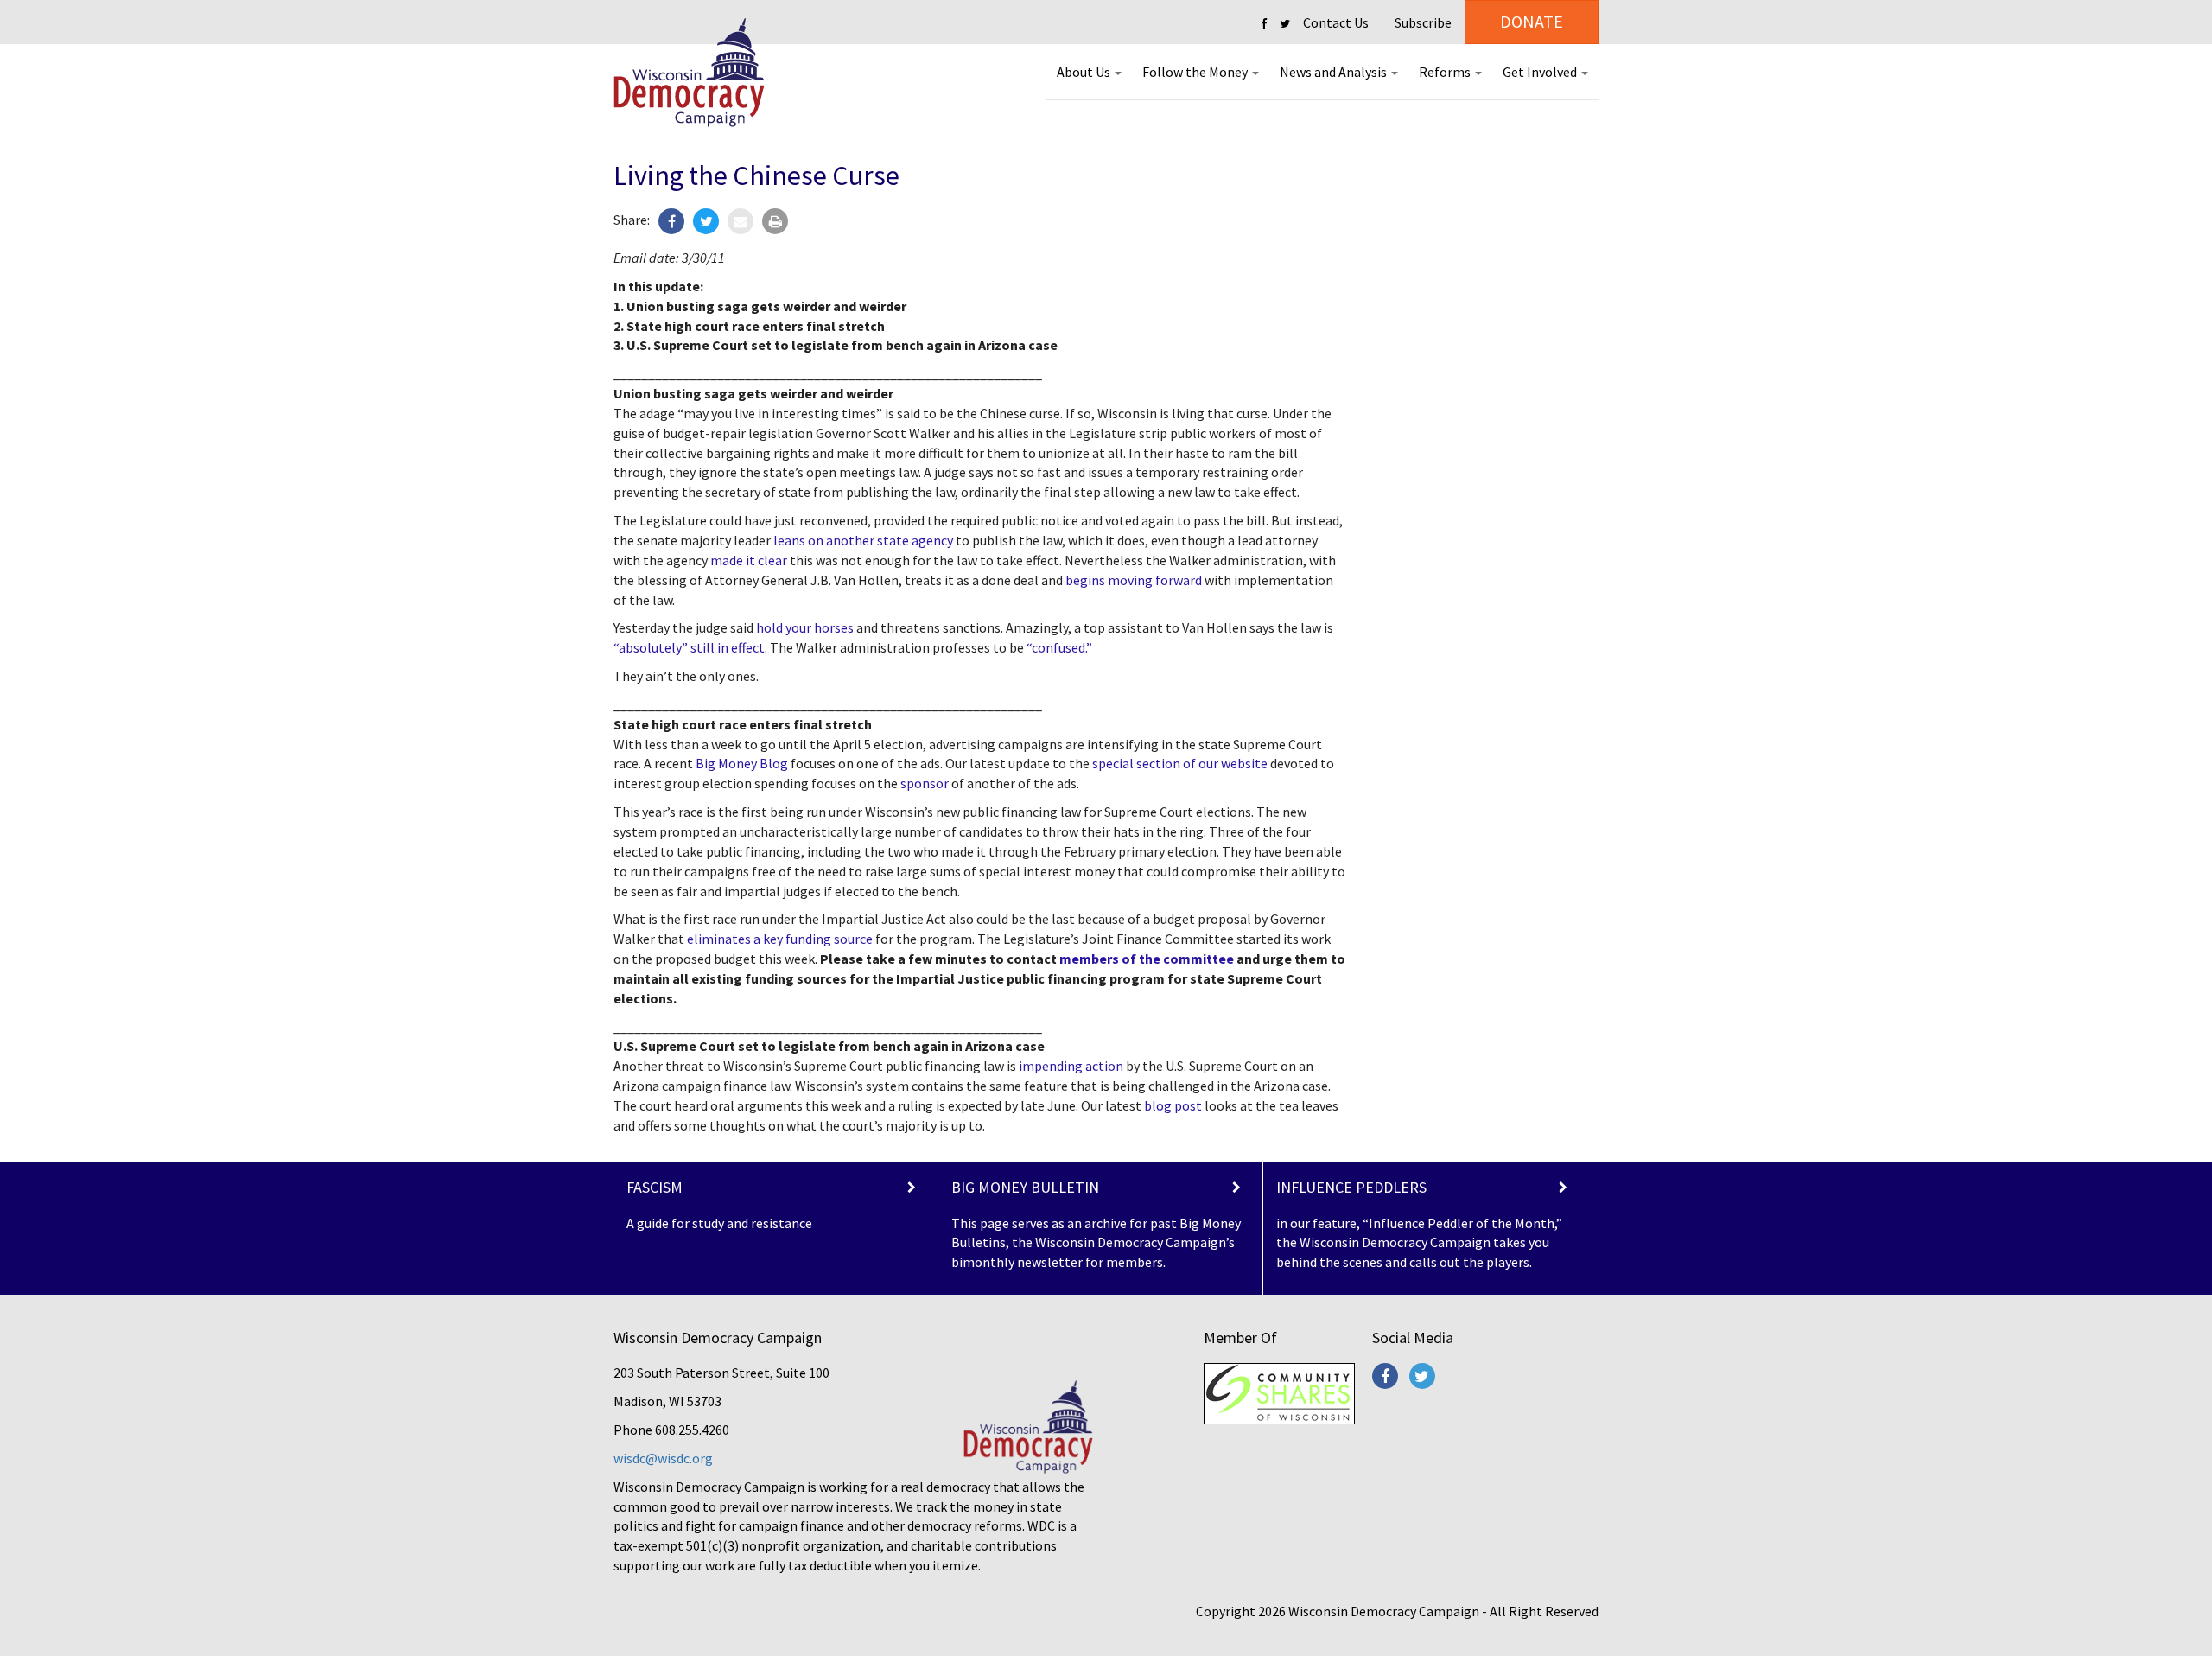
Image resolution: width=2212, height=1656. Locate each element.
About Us (1085, 72)
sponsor (925, 783)
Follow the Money (1196, 72)
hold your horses (805, 627)
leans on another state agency (863, 540)
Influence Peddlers (1351, 1187)
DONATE (1532, 21)
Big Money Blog (742, 763)
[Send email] (741, 221)
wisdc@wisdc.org (663, 1458)
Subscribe (1423, 22)
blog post (1173, 1105)
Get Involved (1541, 72)
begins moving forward (1134, 580)
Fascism (655, 1187)
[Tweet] (706, 221)
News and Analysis (1335, 72)
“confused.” (1059, 647)
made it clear (749, 560)
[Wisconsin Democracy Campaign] (689, 73)
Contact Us (1336, 22)
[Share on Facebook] (671, 221)
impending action (1071, 1066)
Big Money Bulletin (1025, 1187)
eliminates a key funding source (780, 939)
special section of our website (1180, 763)
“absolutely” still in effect (689, 647)
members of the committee (1147, 959)
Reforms (1446, 72)
